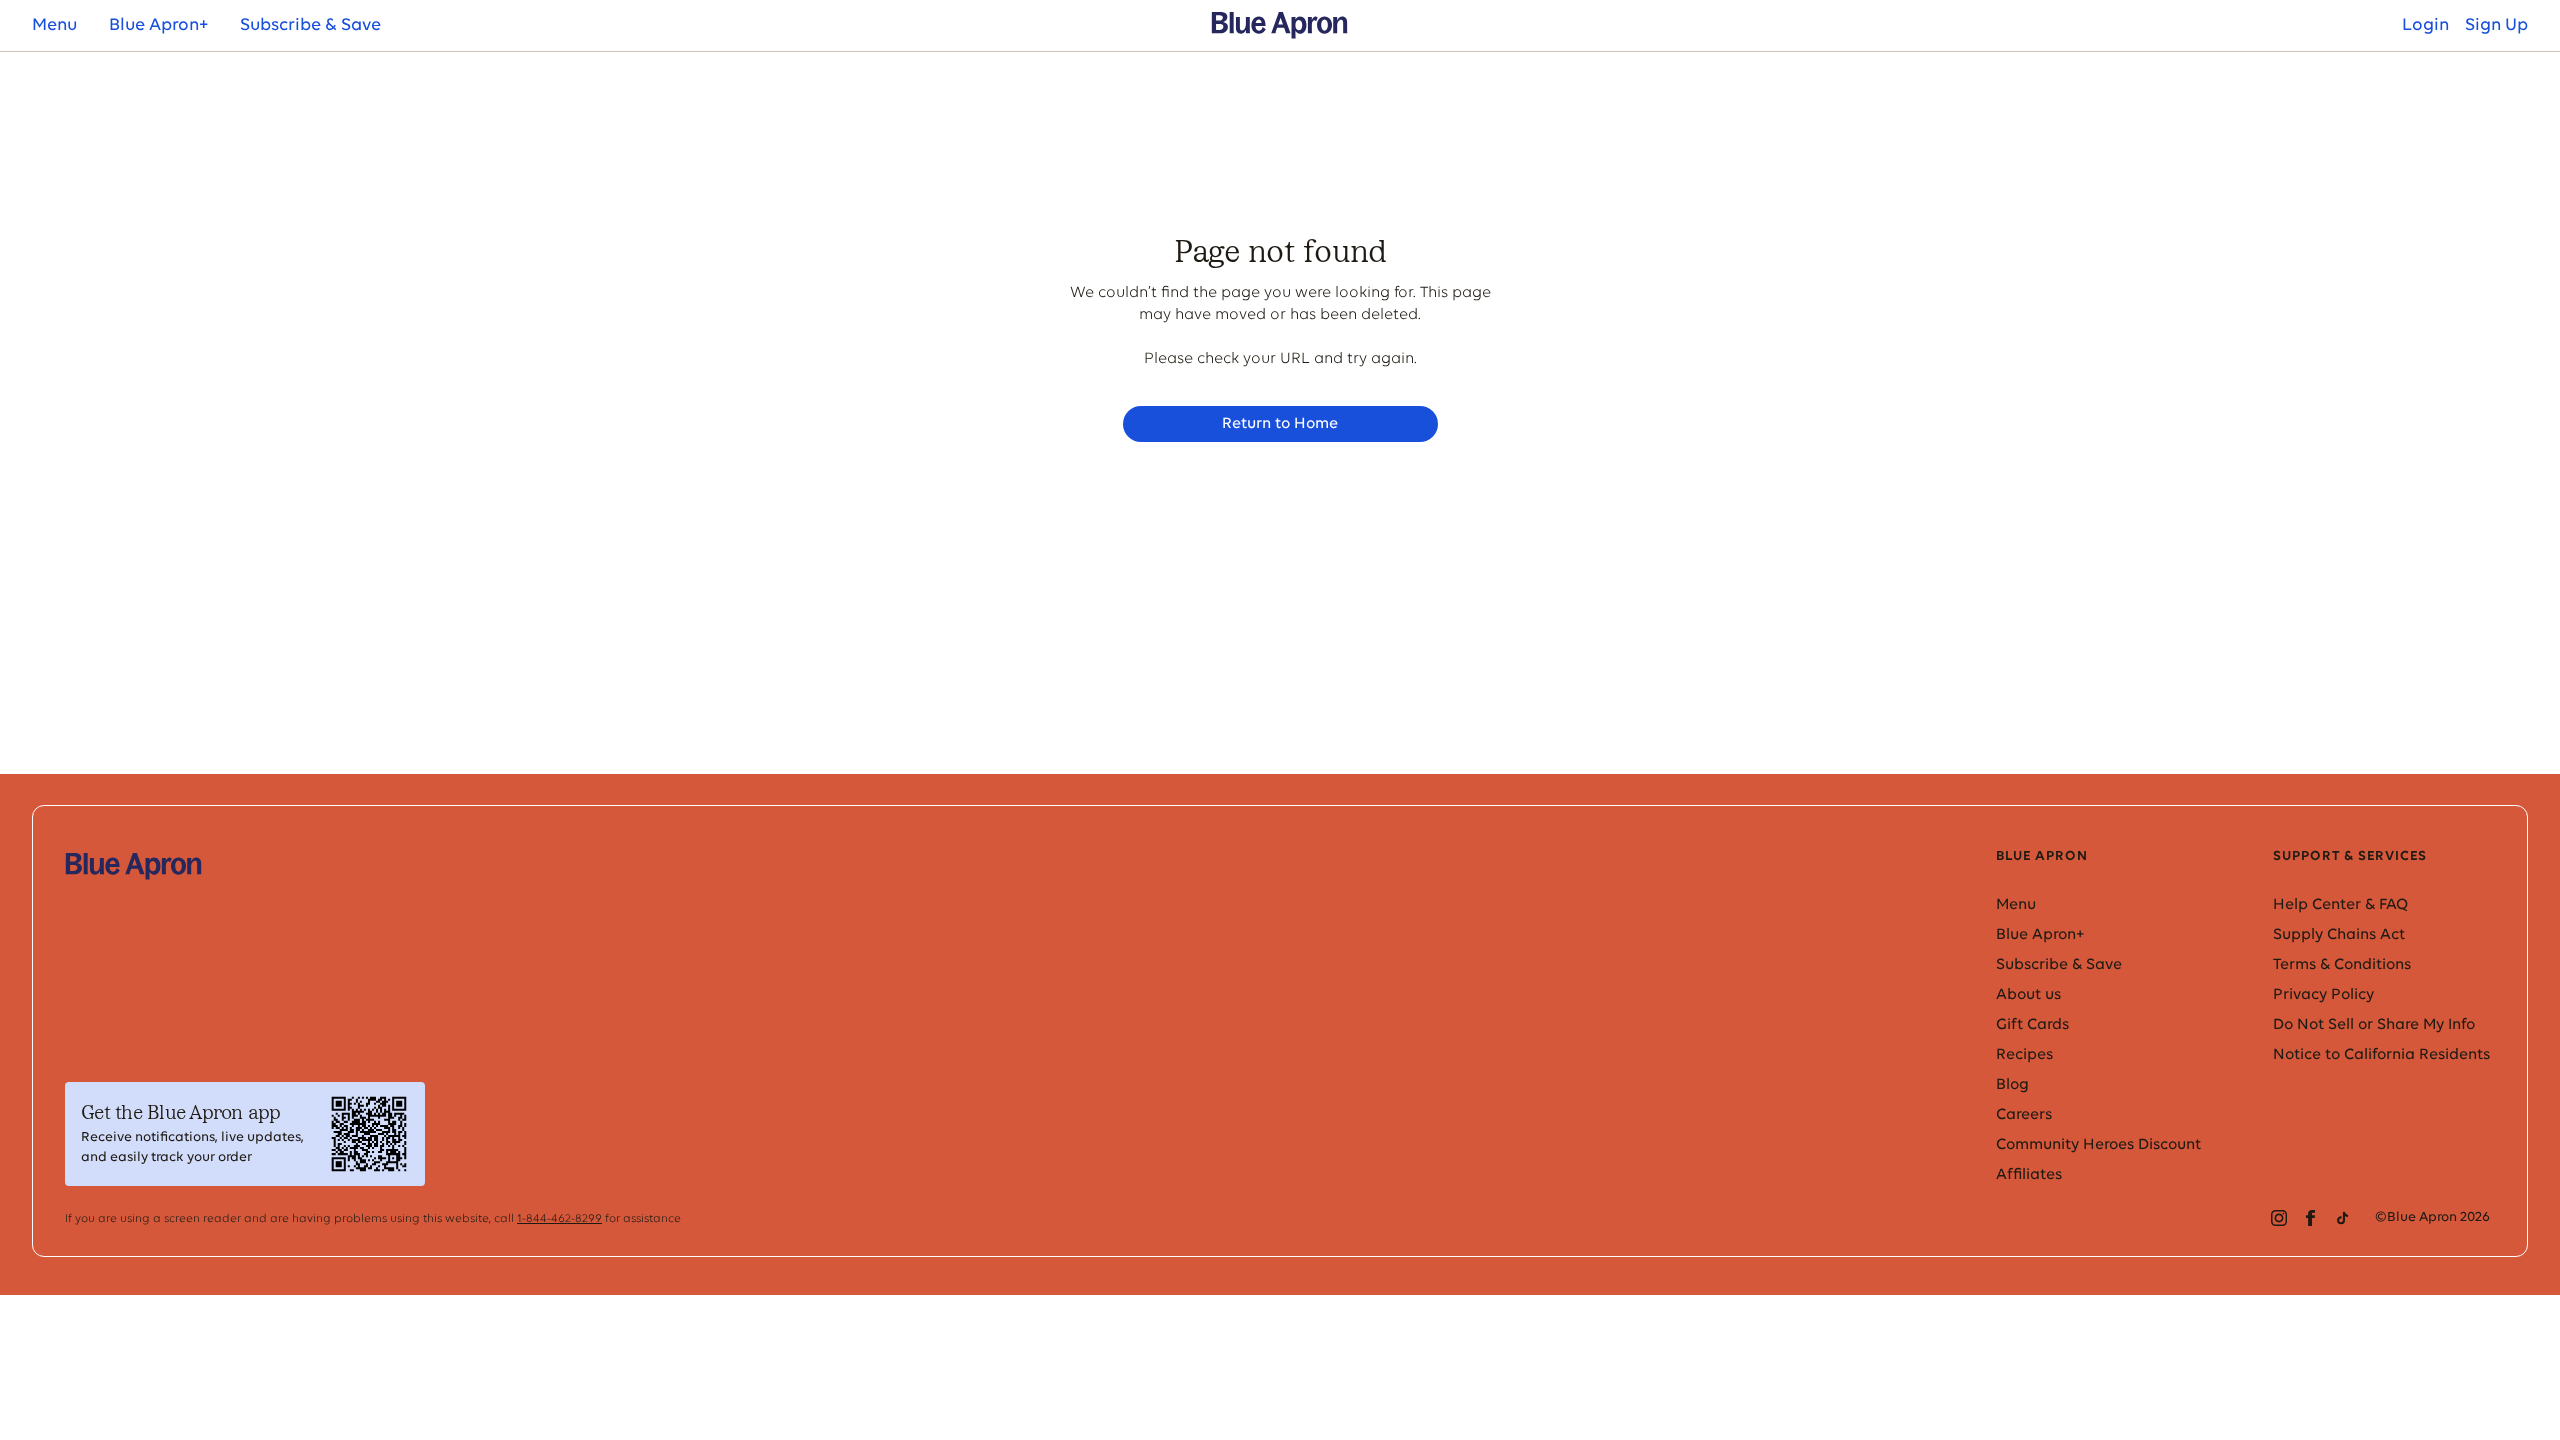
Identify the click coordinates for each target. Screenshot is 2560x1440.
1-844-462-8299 (559, 1219)
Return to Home (1280, 424)
